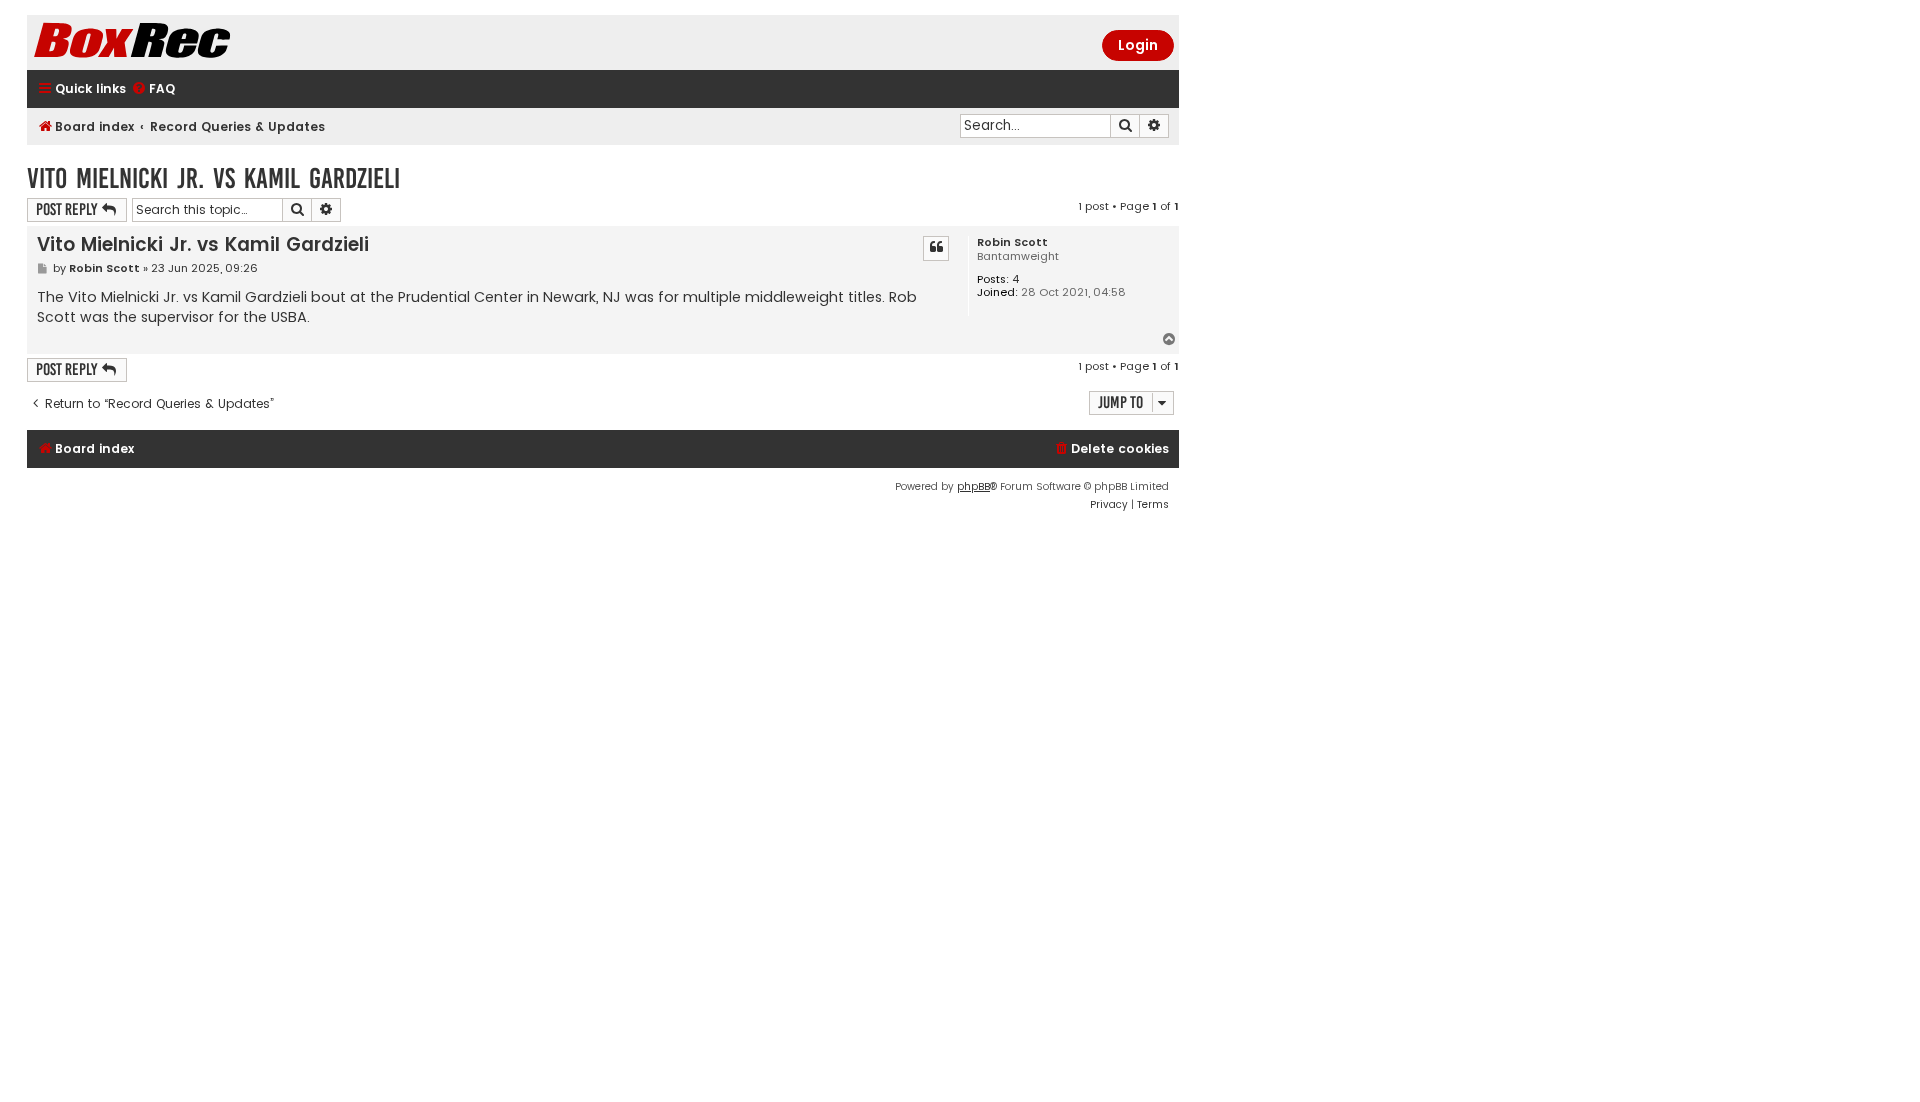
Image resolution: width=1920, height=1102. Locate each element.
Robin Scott (1012, 242)
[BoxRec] (182, 42)
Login (1138, 45)
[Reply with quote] (936, 248)
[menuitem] (153, 89)
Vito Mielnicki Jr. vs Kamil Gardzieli (213, 178)
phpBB (973, 486)
